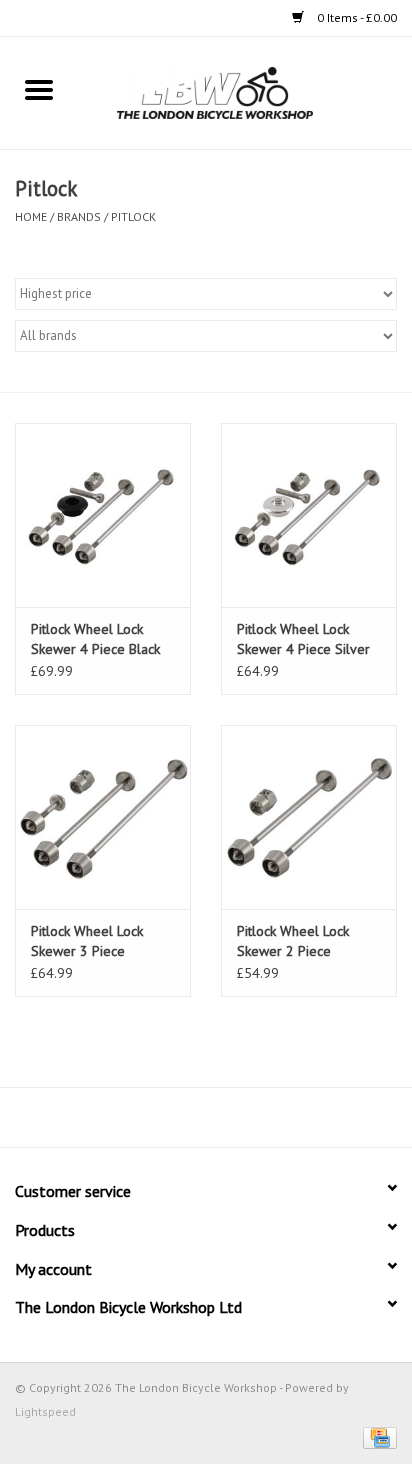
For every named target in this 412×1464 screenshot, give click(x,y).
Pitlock (133, 216)
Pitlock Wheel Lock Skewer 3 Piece (87, 941)
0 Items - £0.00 (355, 17)
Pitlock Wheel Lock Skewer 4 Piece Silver (303, 639)
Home (31, 216)
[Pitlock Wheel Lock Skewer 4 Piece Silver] (309, 515)
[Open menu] (39, 89)
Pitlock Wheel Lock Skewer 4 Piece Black (95, 639)
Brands (79, 216)
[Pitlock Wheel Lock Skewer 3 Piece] (103, 817)
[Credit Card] (376, 1436)
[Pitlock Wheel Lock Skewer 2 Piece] (309, 817)
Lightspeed (45, 1411)
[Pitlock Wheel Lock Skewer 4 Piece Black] (103, 515)
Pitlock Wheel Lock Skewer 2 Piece (293, 941)
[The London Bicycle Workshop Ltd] (245, 92)
